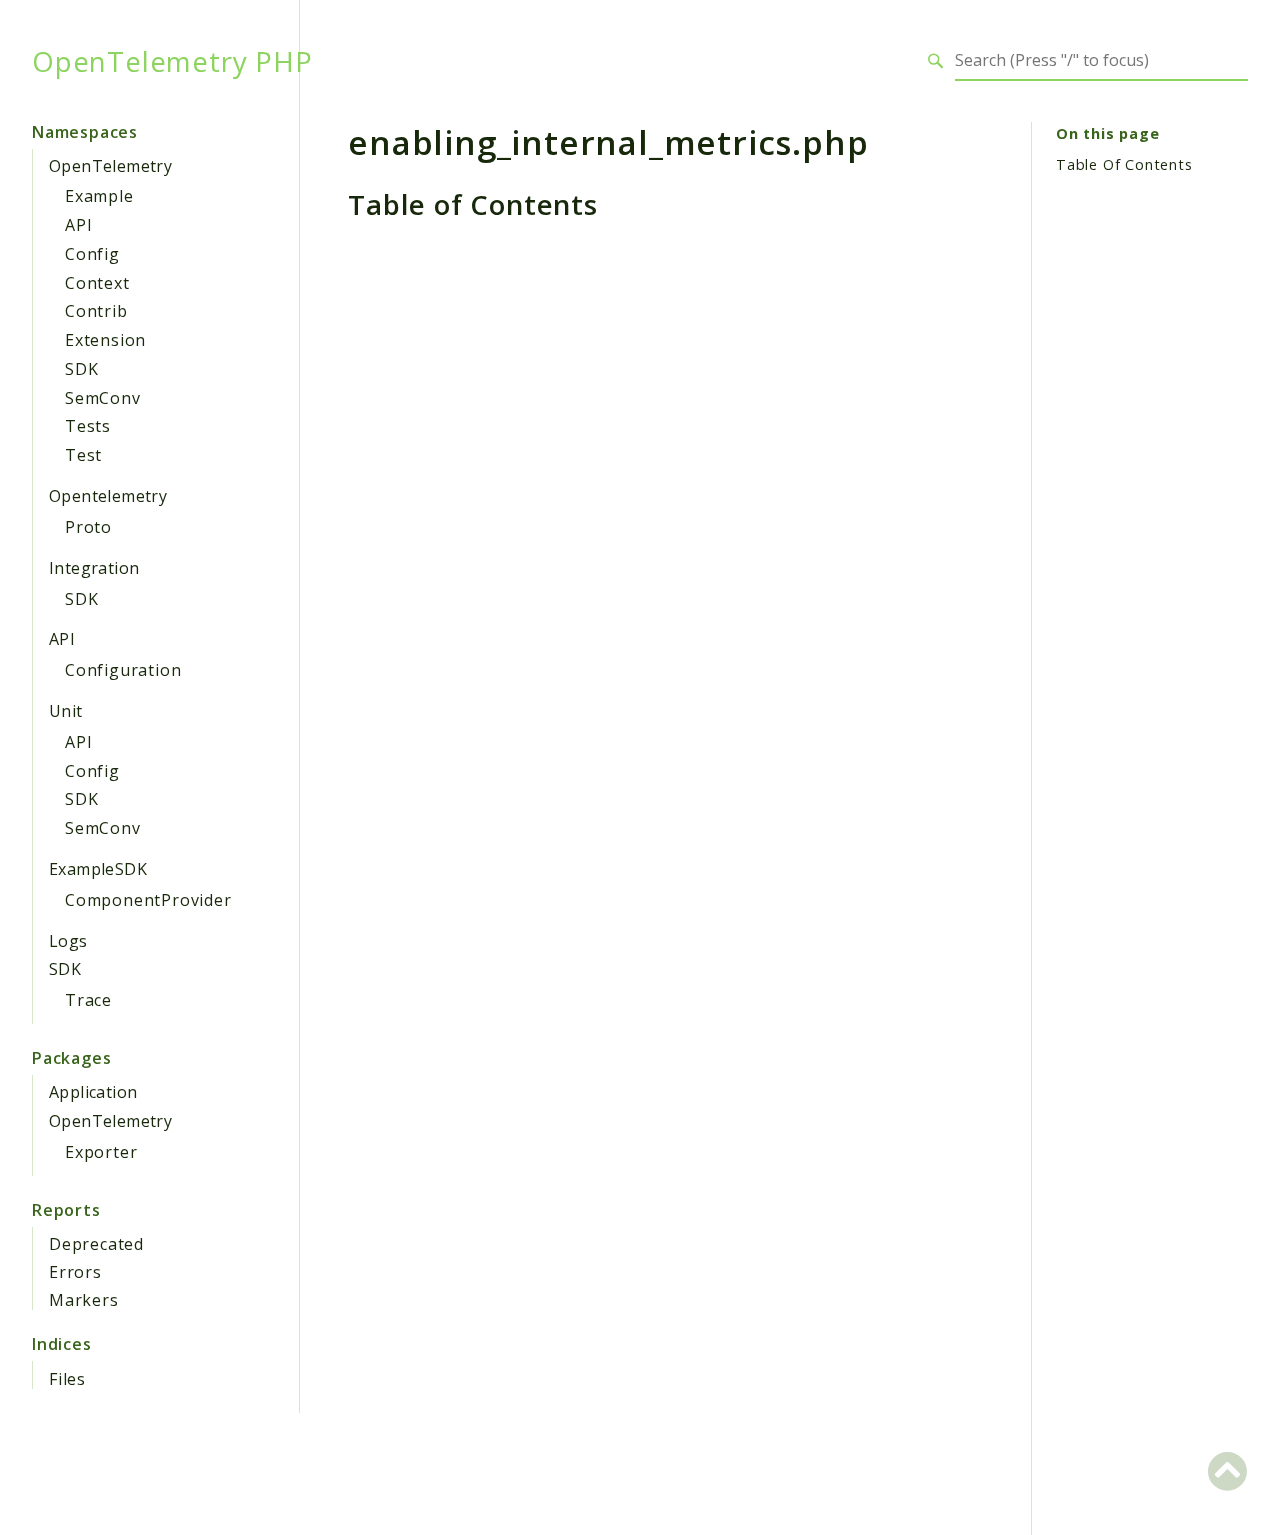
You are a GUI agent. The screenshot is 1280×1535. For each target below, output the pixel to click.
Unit (66, 711)
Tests (88, 426)
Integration (94, 568)
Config (92, 254)
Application (93, 1092)
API (78, 225)
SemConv (103, 398)
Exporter (101, 1152)
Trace (88, 1000)
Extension (105, 340)
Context (97, 283)
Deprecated (96, 1244)
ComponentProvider (148, 900)
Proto (88, 527)
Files (67, 1379)
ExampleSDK (98, 869)
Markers (84, 1300)
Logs (68, 941)
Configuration (123, 670)
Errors (75, 1272)
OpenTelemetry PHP (172, 61)
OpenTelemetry (110, 166)
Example (99, 196)
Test (83, 455)
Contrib (96, 311)
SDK (81, 369)
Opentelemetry (108, 496)
